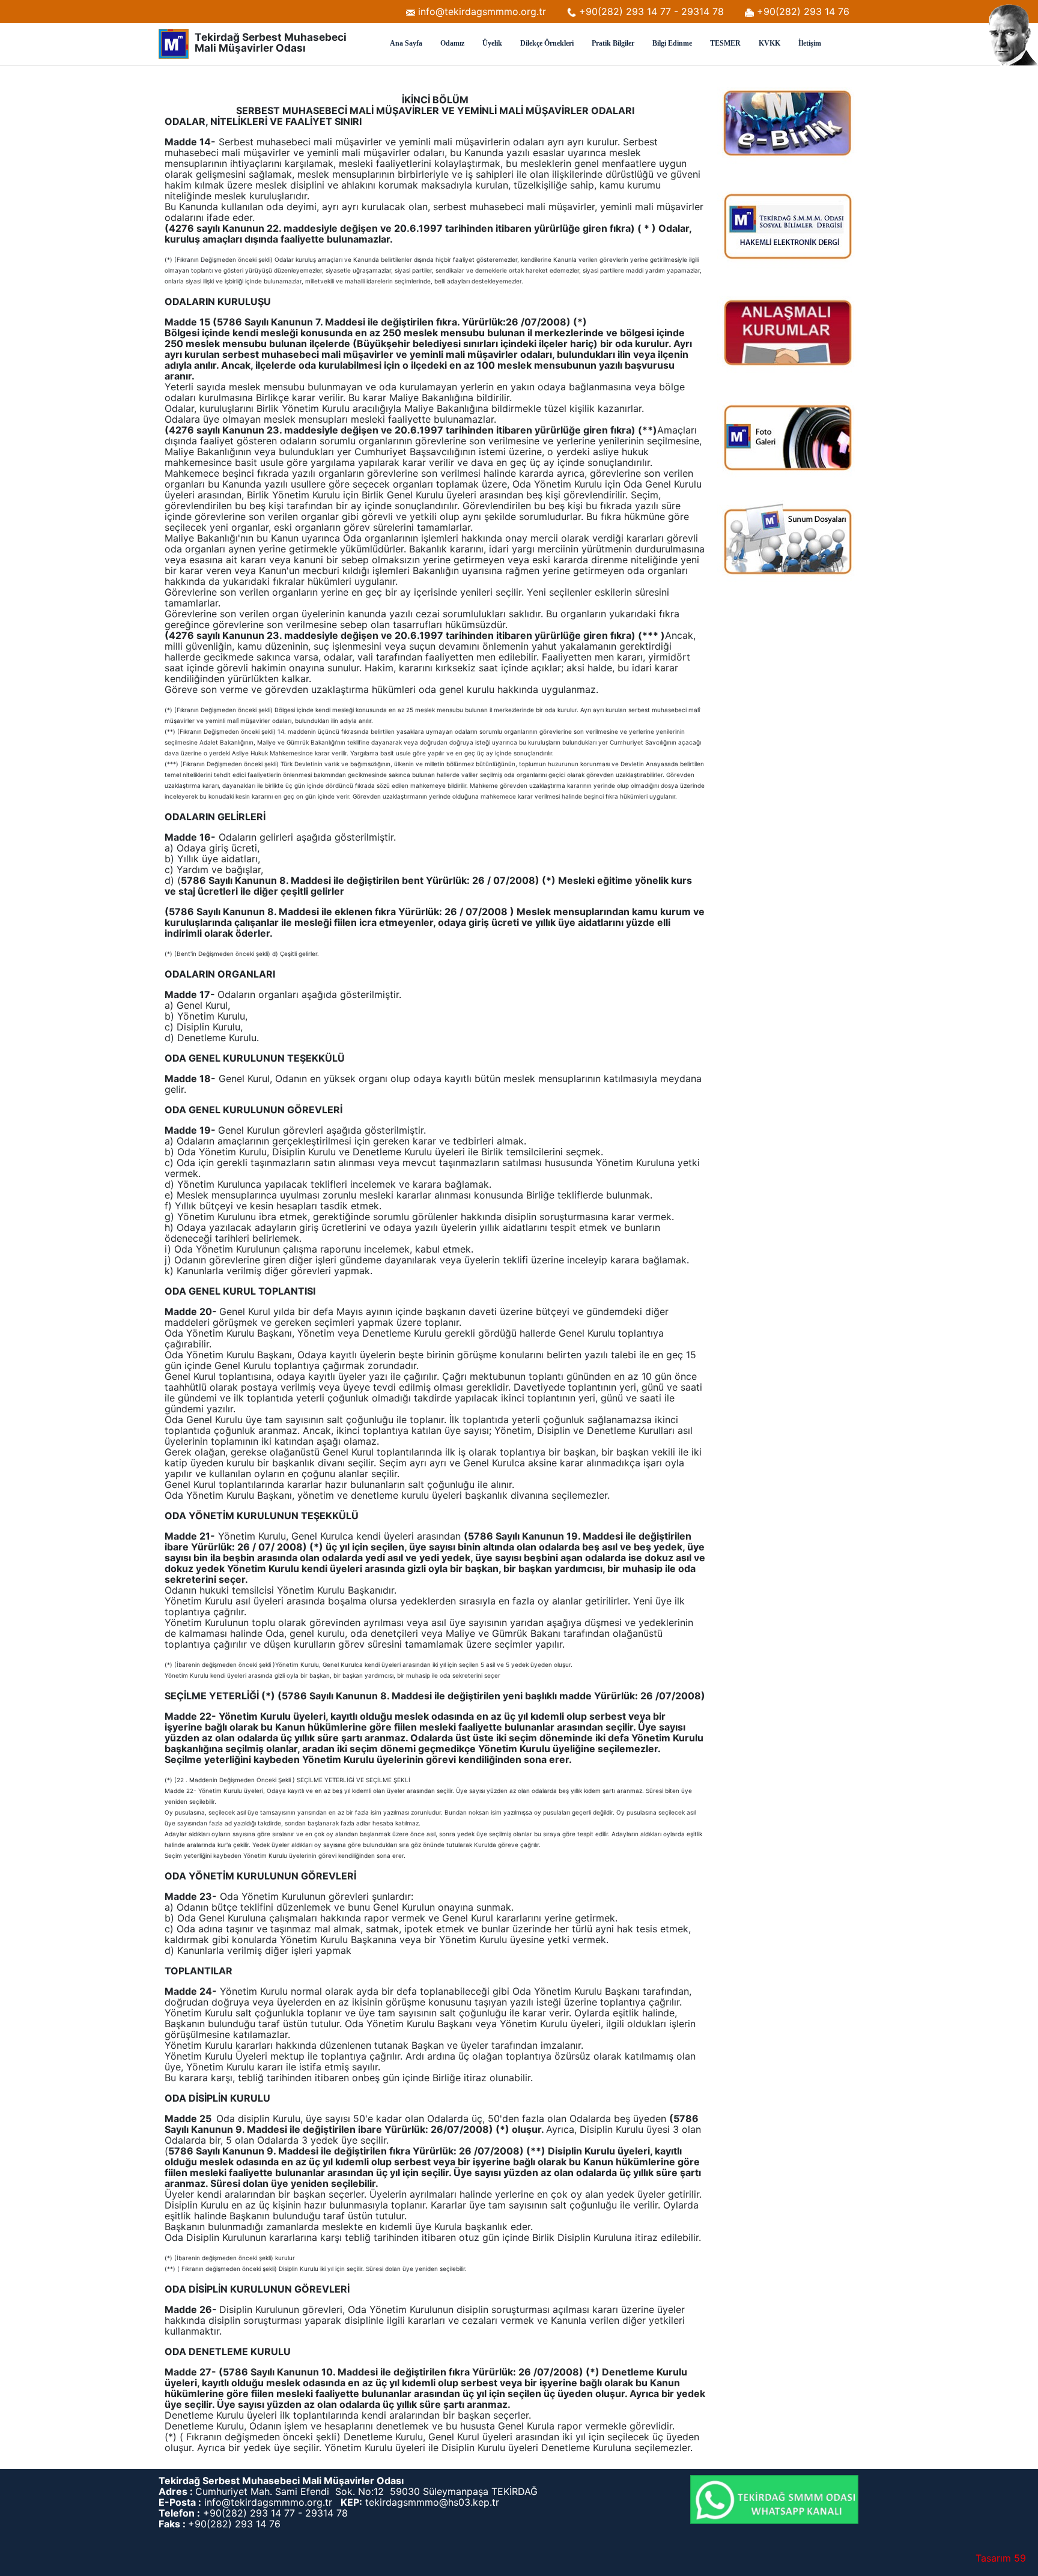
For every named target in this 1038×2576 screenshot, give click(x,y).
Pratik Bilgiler (613, 43)
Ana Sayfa (406, 43)
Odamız (452, 43)
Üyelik (492, 43)
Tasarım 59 (1001, 2558)
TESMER (725, 43)
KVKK (769, 43)
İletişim (810, 43)
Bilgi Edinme (672, 43)
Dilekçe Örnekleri (547, 43)
